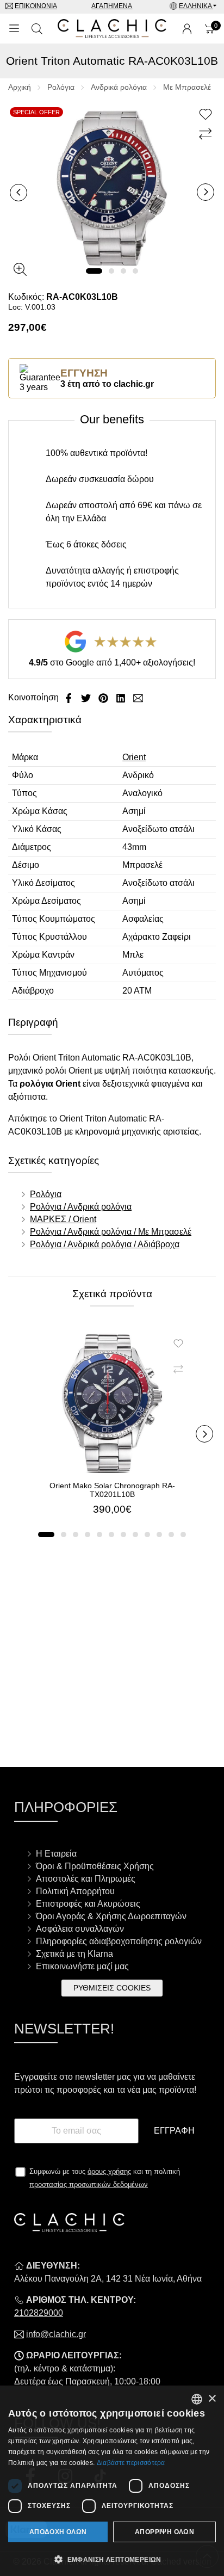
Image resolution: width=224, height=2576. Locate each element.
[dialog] (112, 2481)
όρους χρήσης (109, 2171)
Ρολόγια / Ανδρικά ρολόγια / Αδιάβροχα (105, 1244)
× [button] (212, 2399)
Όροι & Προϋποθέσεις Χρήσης (95, 1866)
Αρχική (20, 87)
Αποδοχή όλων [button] (58, 2532)
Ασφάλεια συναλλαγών (80, 1929)
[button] (94, 271)
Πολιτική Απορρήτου (75, 1891)
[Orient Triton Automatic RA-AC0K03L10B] (112, 187)
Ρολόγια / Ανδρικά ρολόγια (81, 1207)
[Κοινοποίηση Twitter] (87, 697)
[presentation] (18, 193)
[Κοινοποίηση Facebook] (70, 697)
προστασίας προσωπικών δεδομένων (89, 2184)
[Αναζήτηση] (37, 29)
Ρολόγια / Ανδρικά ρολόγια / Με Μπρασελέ (111, 1232)
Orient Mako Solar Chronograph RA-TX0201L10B (112, 1490)
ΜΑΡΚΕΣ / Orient (63, 1219)
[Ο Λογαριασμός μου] (187, 29)
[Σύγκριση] (207, 134)
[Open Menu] (14, 29)
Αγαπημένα (112, 6)
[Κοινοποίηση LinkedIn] (122, 697)
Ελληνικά (196, 6)
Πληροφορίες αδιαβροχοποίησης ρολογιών (119, 1941)
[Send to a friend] (138, 697)
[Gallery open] (20, 269)
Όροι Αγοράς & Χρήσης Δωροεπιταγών (111, 1916)
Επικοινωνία (36, 6)
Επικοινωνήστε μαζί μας (82, 1966)
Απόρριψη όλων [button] (164, 2532)
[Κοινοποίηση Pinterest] (104, 697)
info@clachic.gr (56, 2334)
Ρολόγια (61, 87)
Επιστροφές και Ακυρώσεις (88, 1904)
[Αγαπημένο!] (207, 115)
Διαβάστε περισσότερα (131, 2463)
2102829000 (39, 2313)
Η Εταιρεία (56, 1854)
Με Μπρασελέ (187, 87)
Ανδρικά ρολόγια (119, 87)
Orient (134, 757)
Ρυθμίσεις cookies (112, 1988)
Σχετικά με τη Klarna (74, 1954)
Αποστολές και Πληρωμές (86, 1879)
